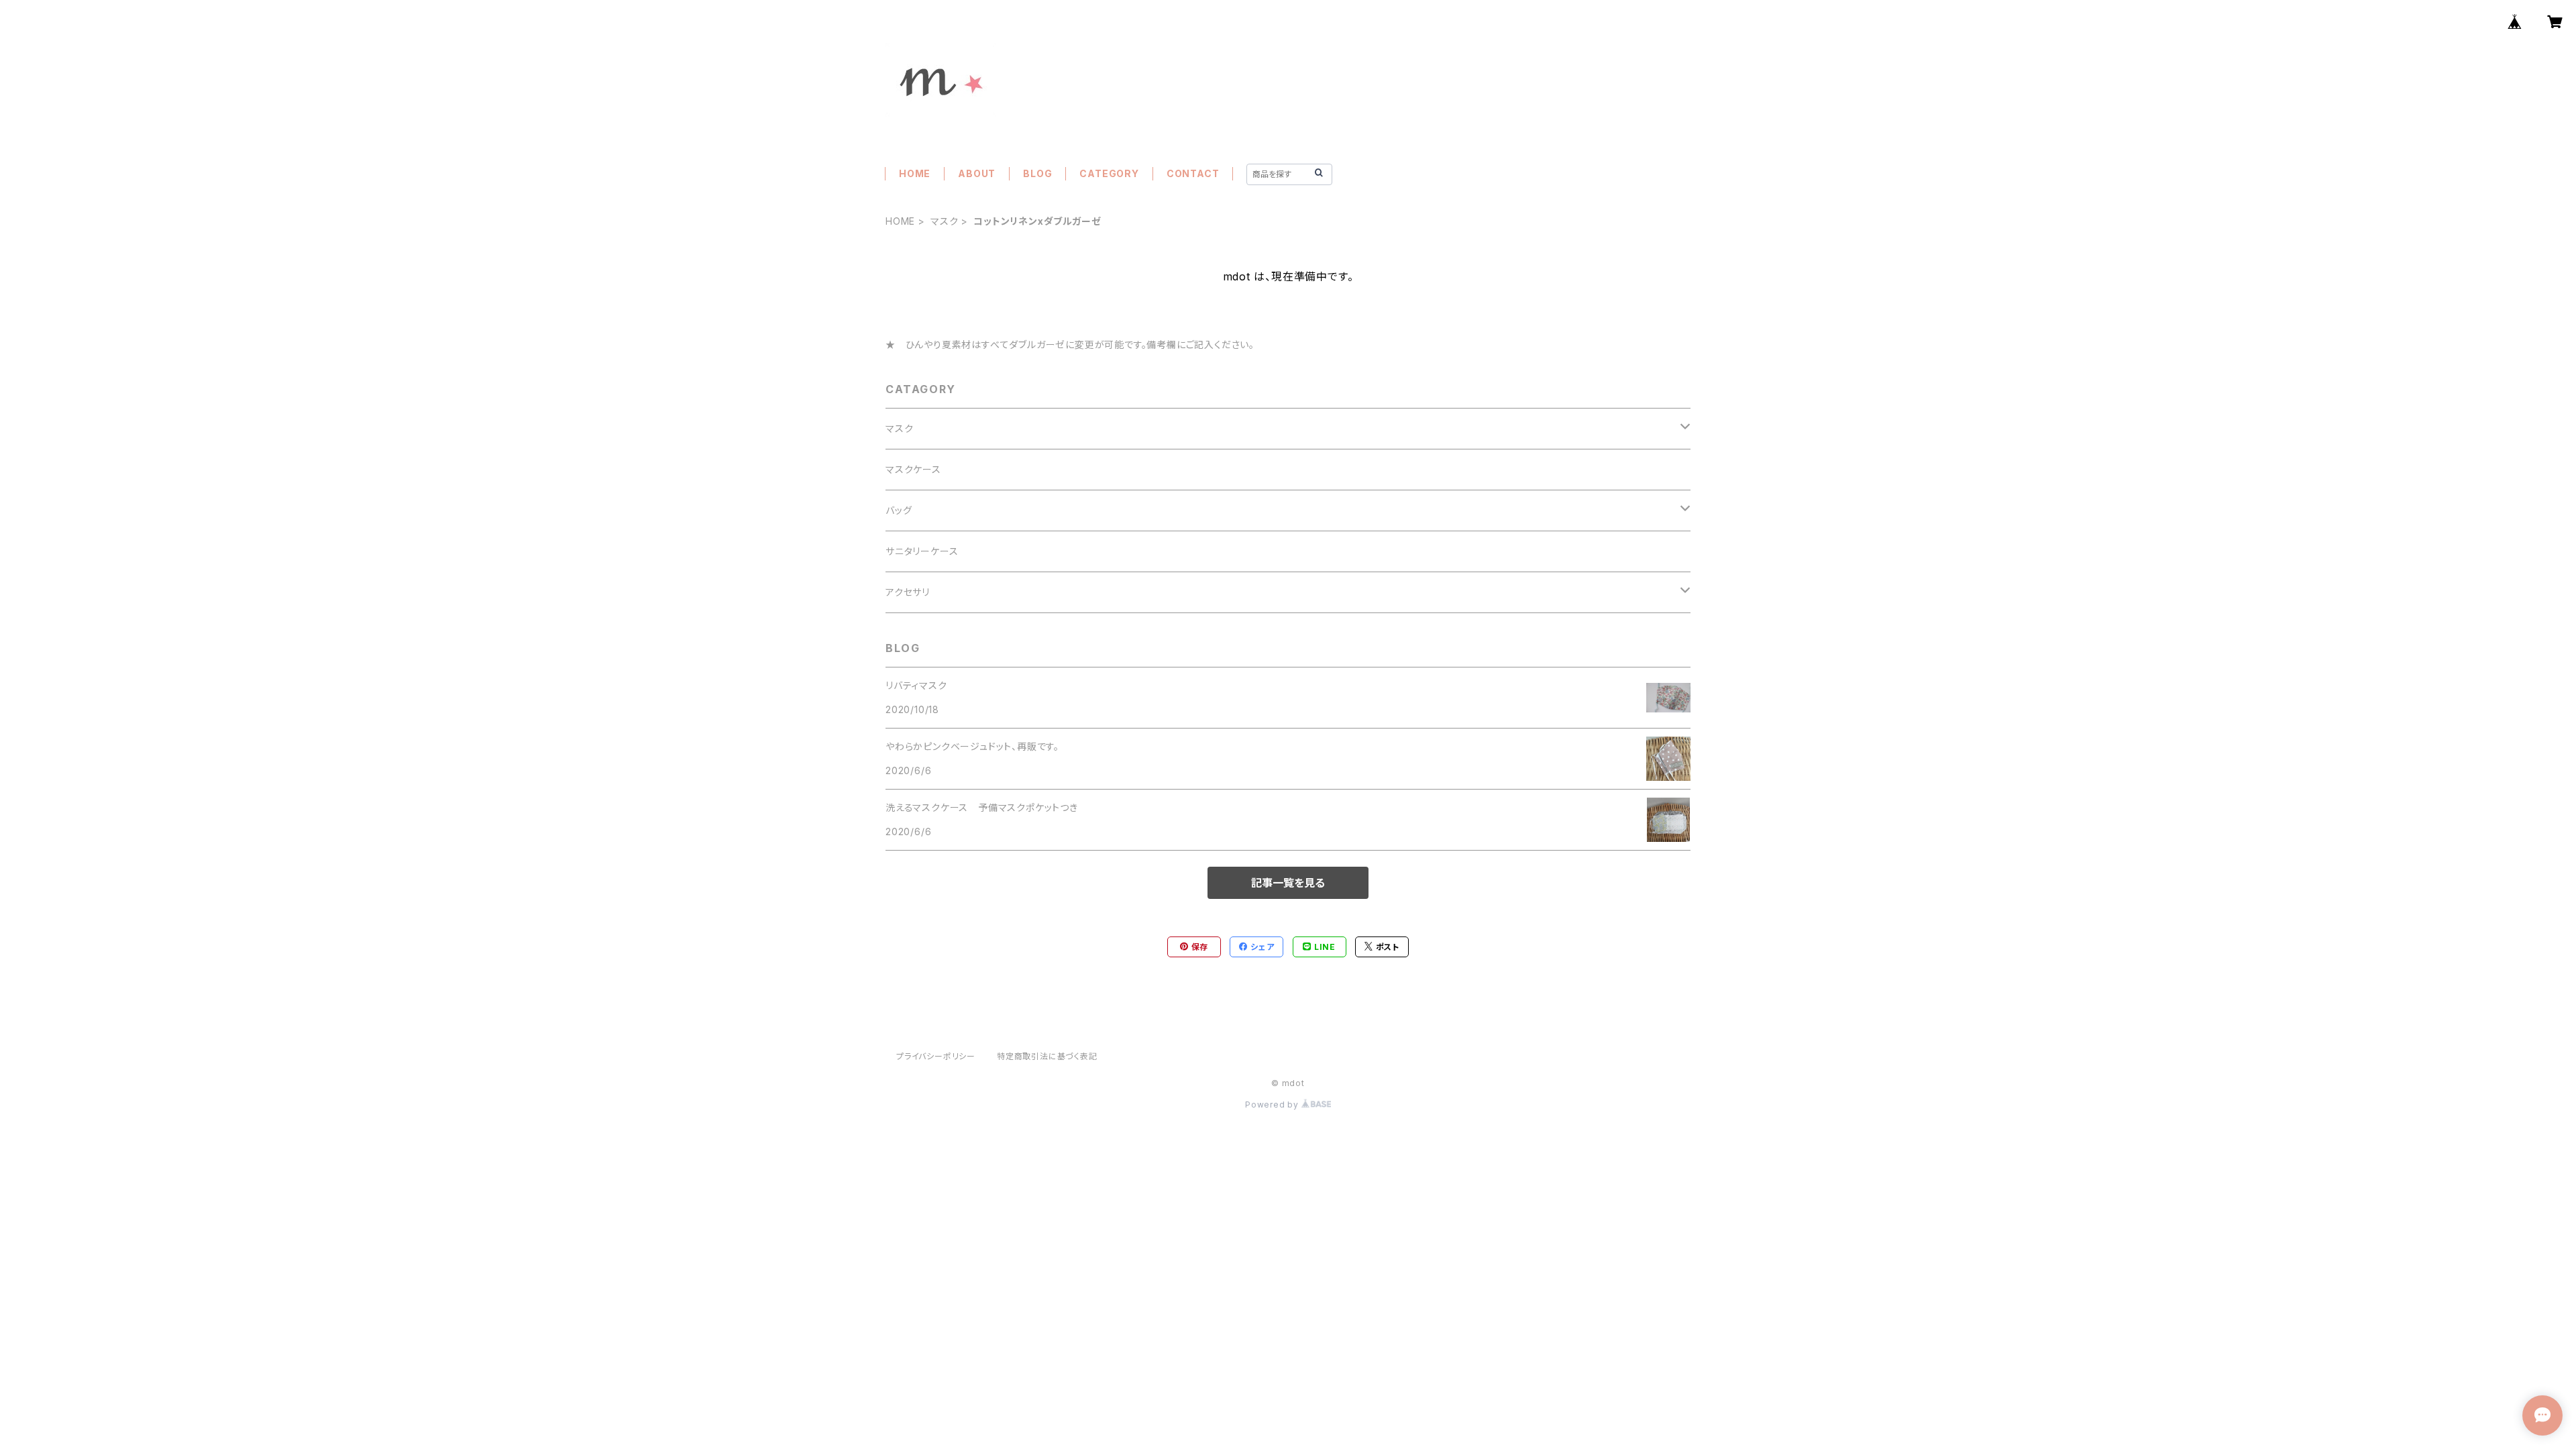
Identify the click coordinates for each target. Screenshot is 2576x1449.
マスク (944, 221)
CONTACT (1193, 173)
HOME (915, 173)
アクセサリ (908, 592)
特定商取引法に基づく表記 (1047, 1056)
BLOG (1037, 173)
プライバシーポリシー (936, 1056)
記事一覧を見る (1288, 883)
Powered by (1273, 1105)
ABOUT (977, 173)
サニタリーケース (922, 551)
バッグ (899, 510)
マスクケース (913, 469)
